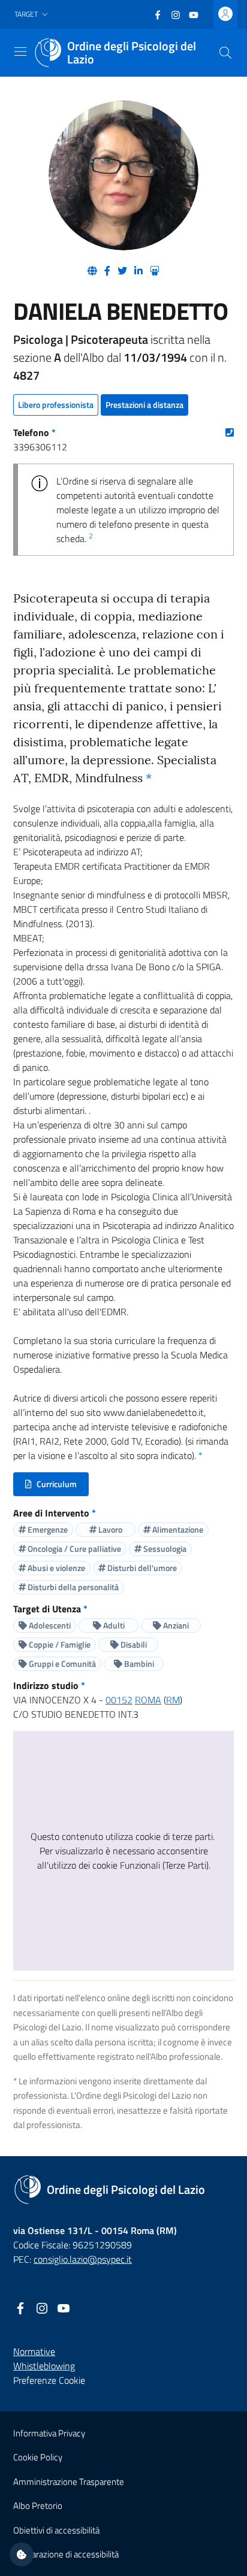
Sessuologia (164, 1549)
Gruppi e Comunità (61, 1664)
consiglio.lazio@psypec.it (83, 2259)
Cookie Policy (38, 2457)
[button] (32, 15)
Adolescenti (49, 1625)
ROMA (148, 1700)
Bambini (138, 1664)
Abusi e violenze (55, 1568)
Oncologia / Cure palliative (73, 1549)
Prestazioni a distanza (144, 405)
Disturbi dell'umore (141, 1568)
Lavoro (109, 1529)
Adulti (113, 1625)
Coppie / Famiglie (59, 1644)
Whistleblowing (44, 2366)
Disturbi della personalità (72, 1587)
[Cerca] (225, 53)
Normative (34, 2351)
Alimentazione (177, 1529)
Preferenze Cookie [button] (49, 2380)
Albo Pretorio (38, 2506)
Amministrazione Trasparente (69, 2482)
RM (173, 1700)
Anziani (175, 1625)
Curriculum (57, 1487)
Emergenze (47, 1529)
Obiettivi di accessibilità (56, 2530)
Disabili (133, 1644)
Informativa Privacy (49, 2433)
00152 (119, 1700)
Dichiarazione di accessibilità (66, 2554)
